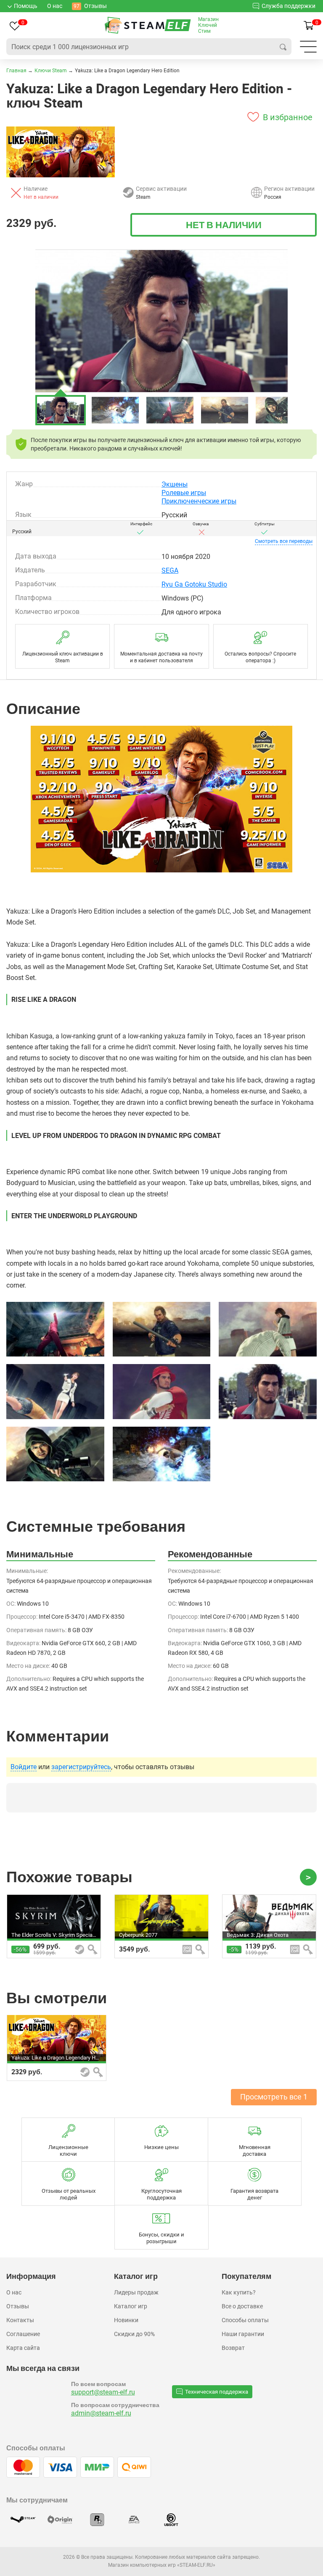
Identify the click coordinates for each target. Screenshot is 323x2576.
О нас (14, 2292)
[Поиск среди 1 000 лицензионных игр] (283, 47)
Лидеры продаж (136, 2292)
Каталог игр (131, 2306)
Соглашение (23, 2334)
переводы (284, 541)
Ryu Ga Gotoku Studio (194, 584)
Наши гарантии (243, 2334)
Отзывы (18, 2306)
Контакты (20, 2320)
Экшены (175, 484)
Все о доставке (242, 2306)
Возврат (233, 2348)
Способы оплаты (245, 2320)
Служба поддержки (289, 6)
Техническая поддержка (217, 2392)
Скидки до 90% (134, 2334)
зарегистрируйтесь (81, 1767)
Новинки (126, 2320)
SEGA (170, 570)
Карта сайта (23, 2348)
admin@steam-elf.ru (101, 2413)
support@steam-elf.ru (103, 2392)
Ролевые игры (184, 493)
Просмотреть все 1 (274, 2097)
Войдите (24, 1767)
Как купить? (239, 2292)
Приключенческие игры (199, 501)
